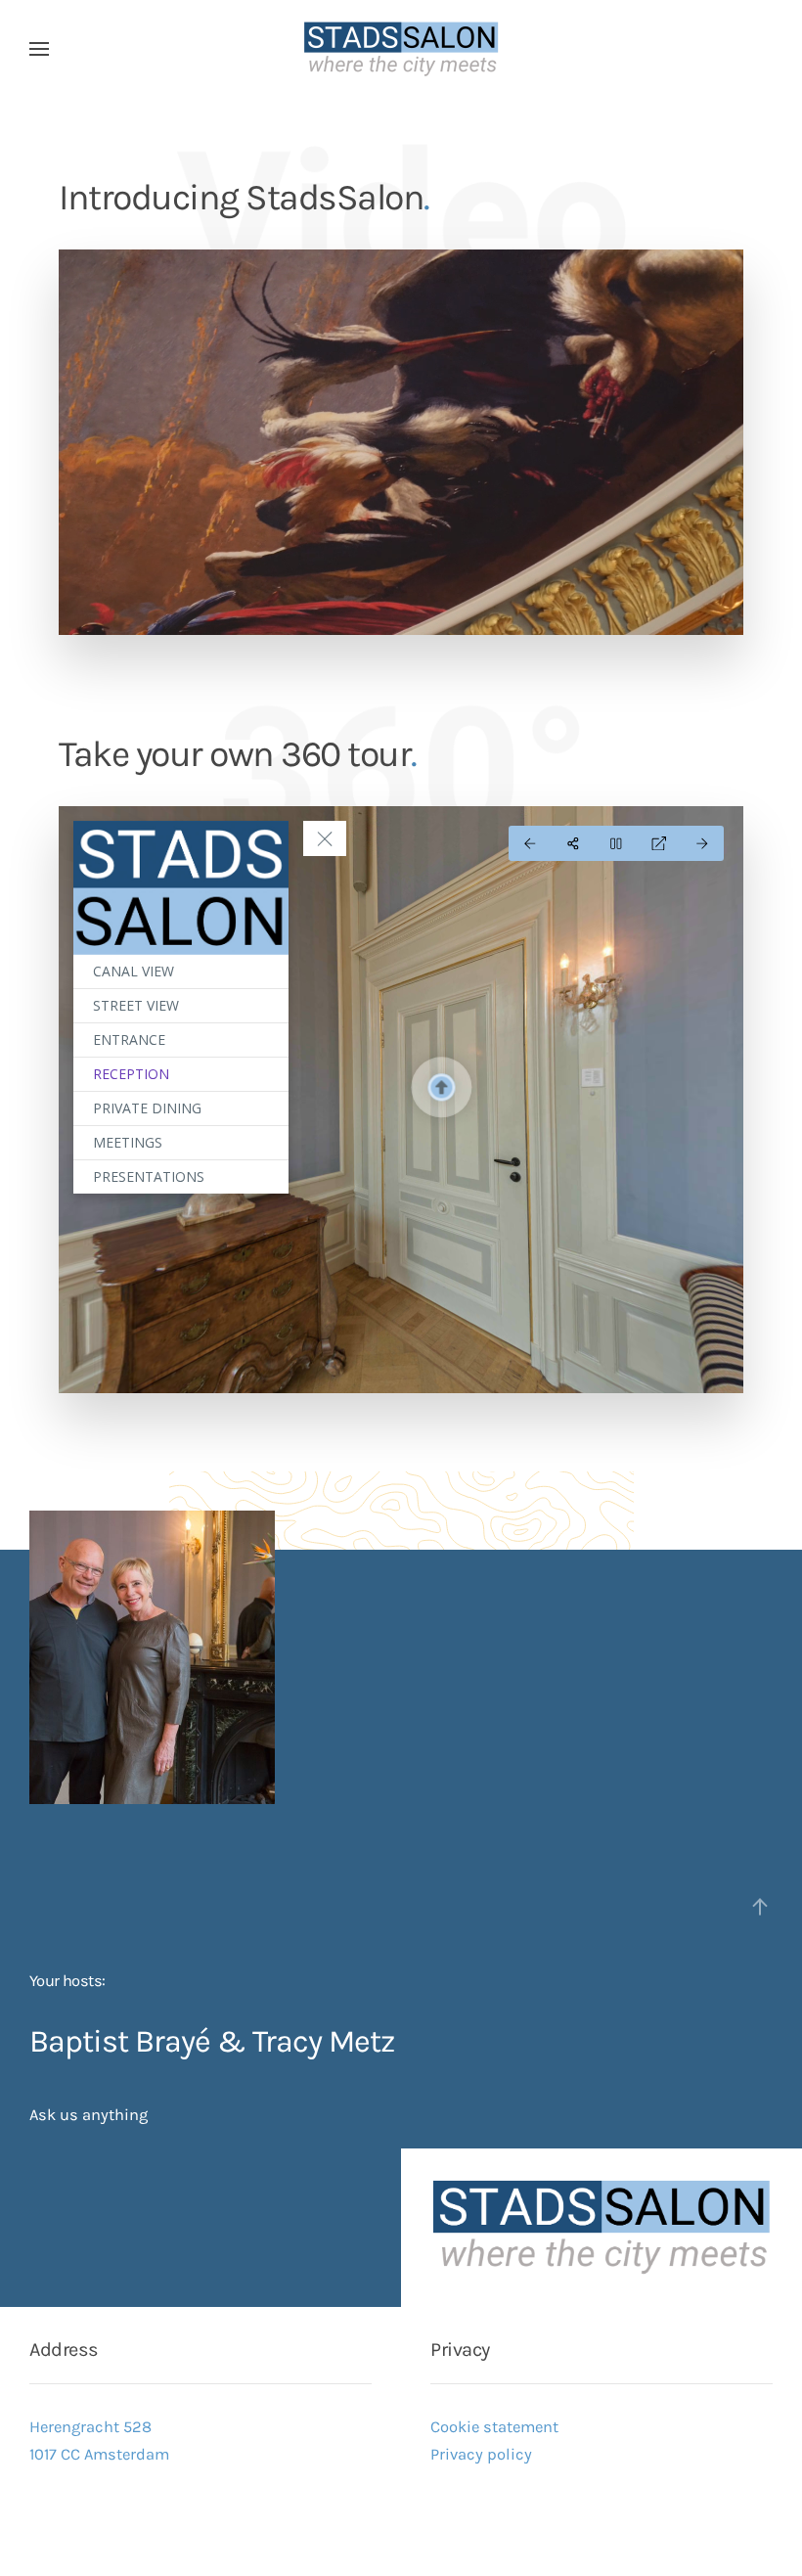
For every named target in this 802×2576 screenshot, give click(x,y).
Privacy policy (481, 2454)
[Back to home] (401, 49)
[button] (39, 49)
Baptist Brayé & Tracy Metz (212, 2041)
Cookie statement (494, 2427)
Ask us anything (89, 2115)
